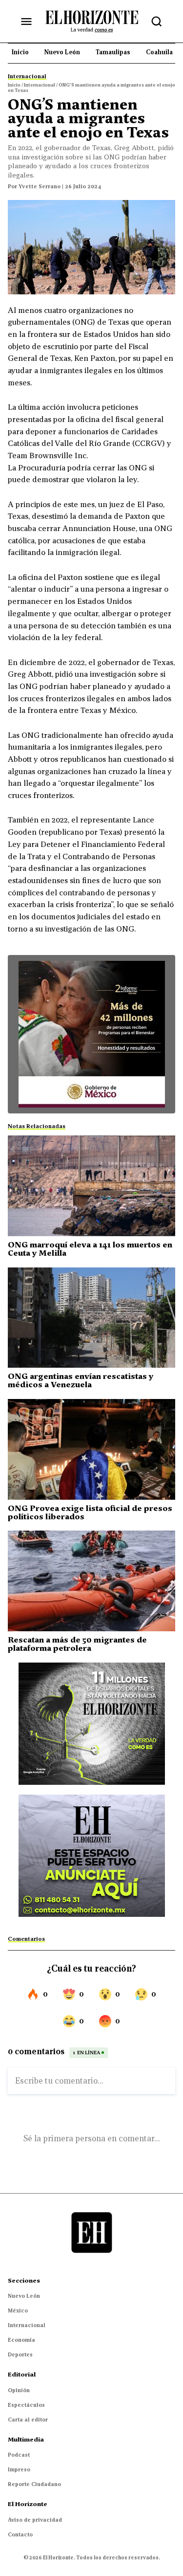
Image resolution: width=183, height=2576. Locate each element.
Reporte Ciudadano (34, 2484)
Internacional (27, 2325)
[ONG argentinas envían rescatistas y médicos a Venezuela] (91, 1318)
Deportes (20, 2354)
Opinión (19, 2390)
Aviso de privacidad (35, 2520)
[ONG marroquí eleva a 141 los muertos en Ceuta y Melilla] (91, 1186)
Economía (21, 2340)
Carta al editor (28, 2420)
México (18, 2310)
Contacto (20, 2534)
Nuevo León (24, 2296)
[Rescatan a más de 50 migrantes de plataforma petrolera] (91, 1581)
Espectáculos (26, 2405)
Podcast (19, 2455)
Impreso (19, 2469)
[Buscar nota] (157, 22)
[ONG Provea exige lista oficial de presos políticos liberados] (91, 1449)
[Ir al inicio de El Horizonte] (92, 21)
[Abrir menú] (26, 22)
